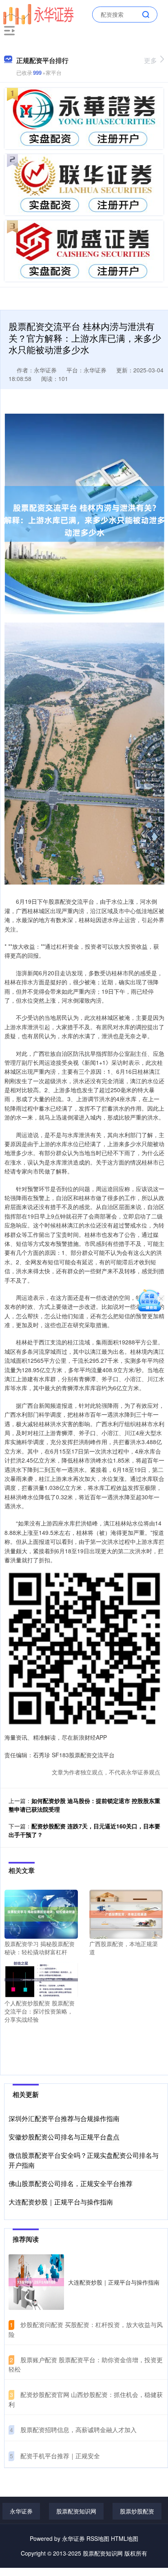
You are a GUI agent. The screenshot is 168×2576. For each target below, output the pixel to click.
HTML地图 (125, 2538)
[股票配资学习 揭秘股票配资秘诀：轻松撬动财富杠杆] (41, 1913)
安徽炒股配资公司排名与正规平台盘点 (64, 2137)
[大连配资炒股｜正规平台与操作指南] (36, 2282)
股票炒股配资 (137, 2511)
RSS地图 (98, 2538)
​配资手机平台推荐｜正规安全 (60, 2456)
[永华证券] (38, 13)
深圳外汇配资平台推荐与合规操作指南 (64, 2118)
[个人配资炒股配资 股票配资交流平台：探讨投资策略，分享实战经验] (41, 1979)
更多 (150, 60)
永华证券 (21, 2511)
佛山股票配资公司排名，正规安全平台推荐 (71, 2183)
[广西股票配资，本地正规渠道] (126, 1913)
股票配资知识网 (76, 2511)
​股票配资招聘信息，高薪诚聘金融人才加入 (78, 2429)
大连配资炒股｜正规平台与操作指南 (61, 2202)
